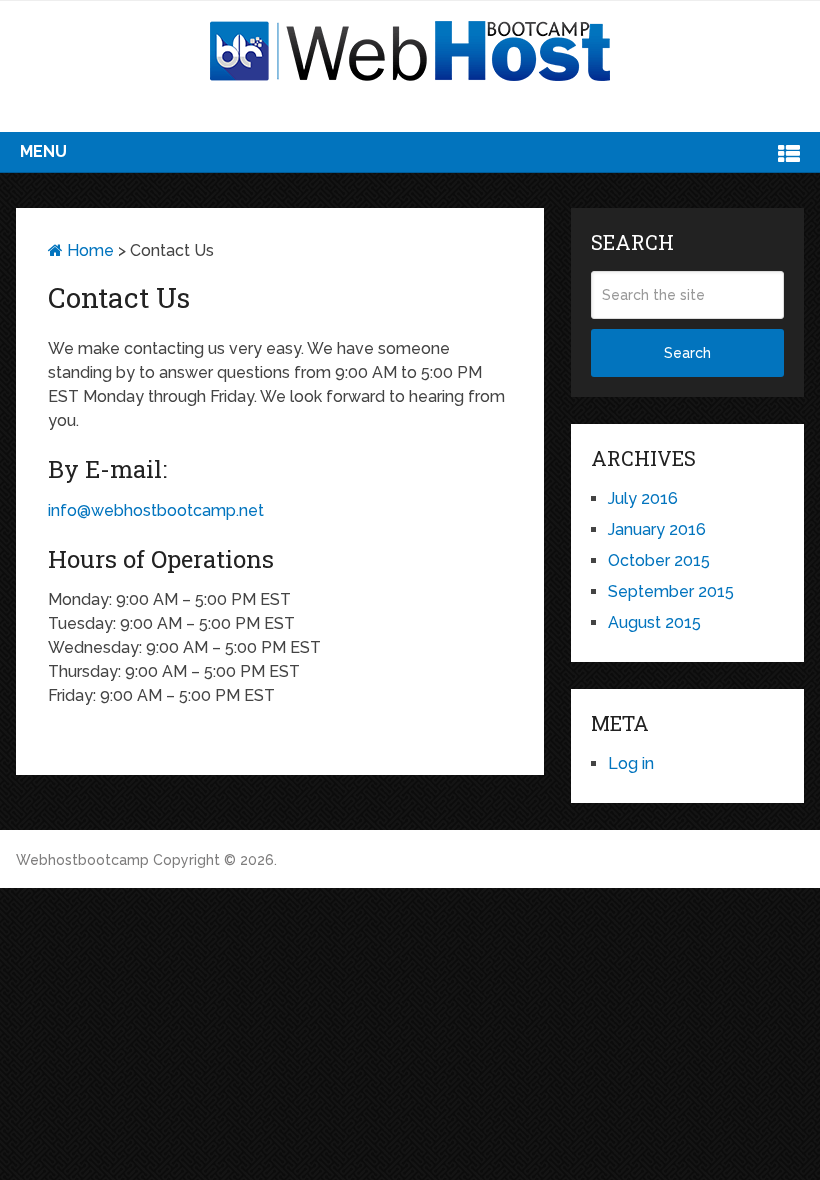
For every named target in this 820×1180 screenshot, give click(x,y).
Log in (631, 763)
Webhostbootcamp (82, 860)
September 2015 (671, 591)
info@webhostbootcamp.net (156, 510)
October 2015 (659, 560)
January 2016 (657, 529)
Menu (43, 151)
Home (88, 250)
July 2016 (643, 498)
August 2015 (654, 622)
